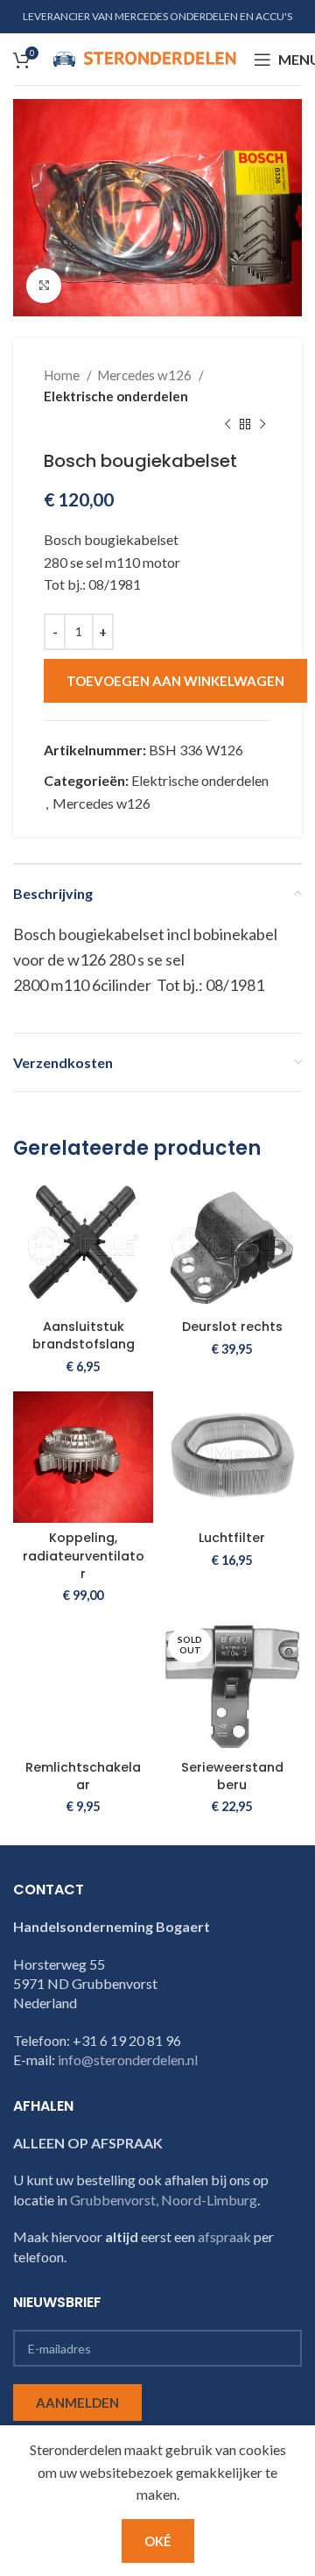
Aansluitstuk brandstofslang (84, 1335)
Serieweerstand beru (232, 1776)
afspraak (224, 2236)
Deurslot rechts (232, 1327)
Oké (158, 2541)
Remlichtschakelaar (83, 1776)
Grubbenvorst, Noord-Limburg (164, 2200)
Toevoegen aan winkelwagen (175, 681)
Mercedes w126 (146, 375)
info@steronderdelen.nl (128, 2059)
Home (63, 375)
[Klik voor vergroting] (44, 286)
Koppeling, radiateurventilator (84, 1555)
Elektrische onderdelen (116, 396)
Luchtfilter (232, 1538)
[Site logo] (144, 57)
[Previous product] (227, 424)
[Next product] (262, 424)
